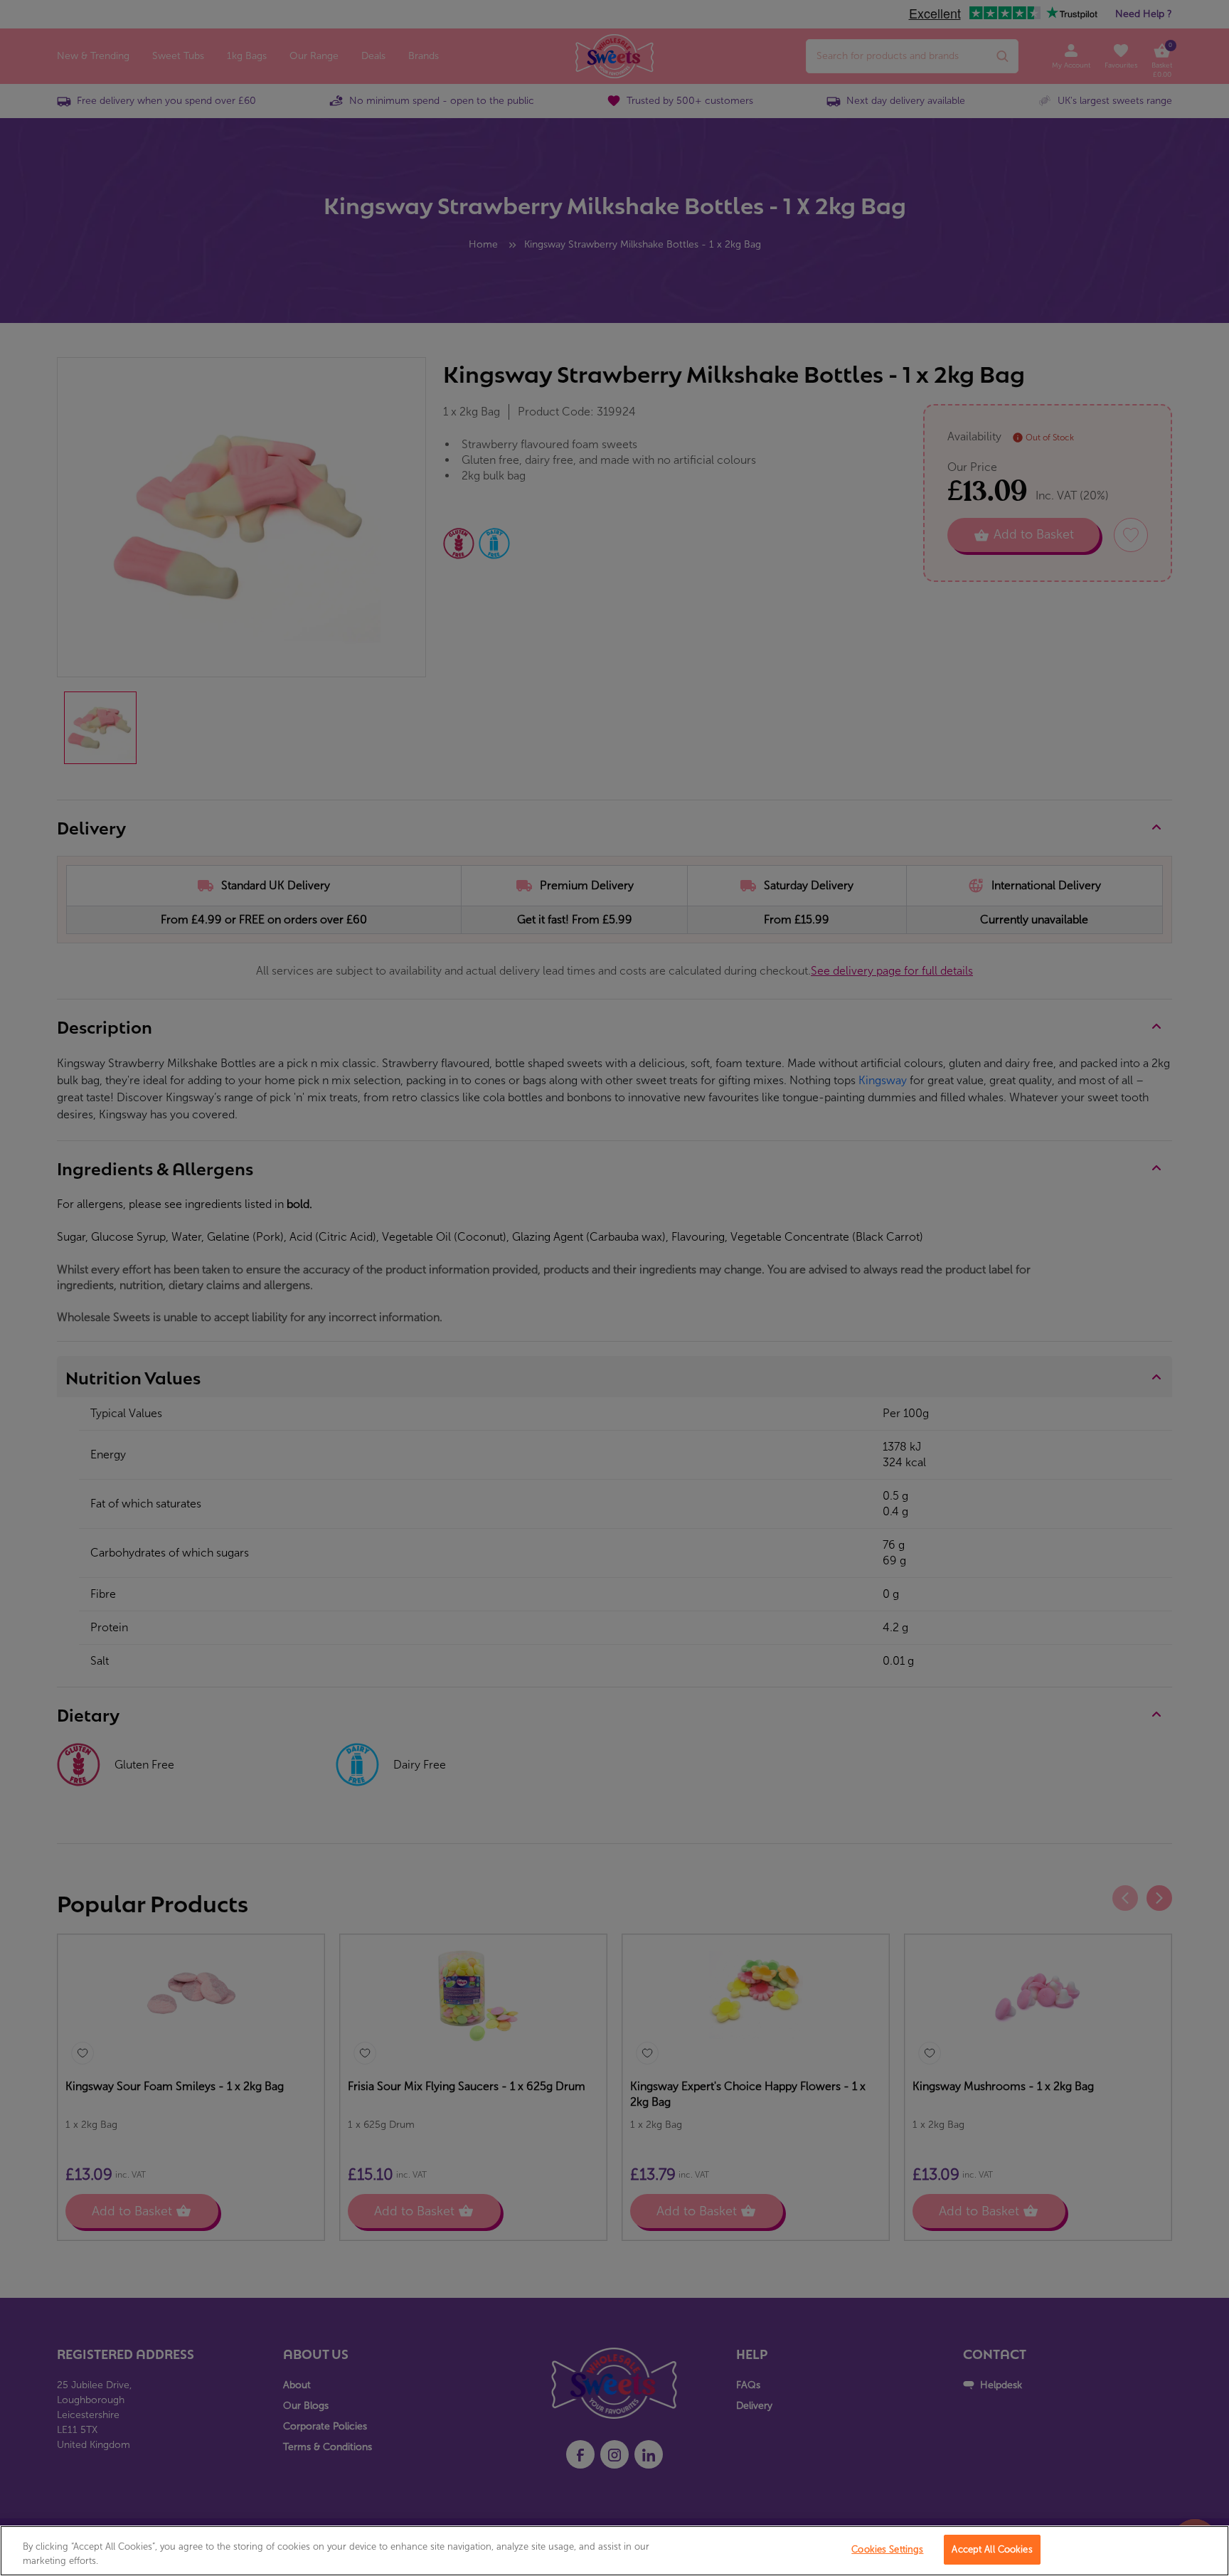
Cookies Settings (887, 2549)
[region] (614, 2551)
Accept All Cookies (992, 2549)
